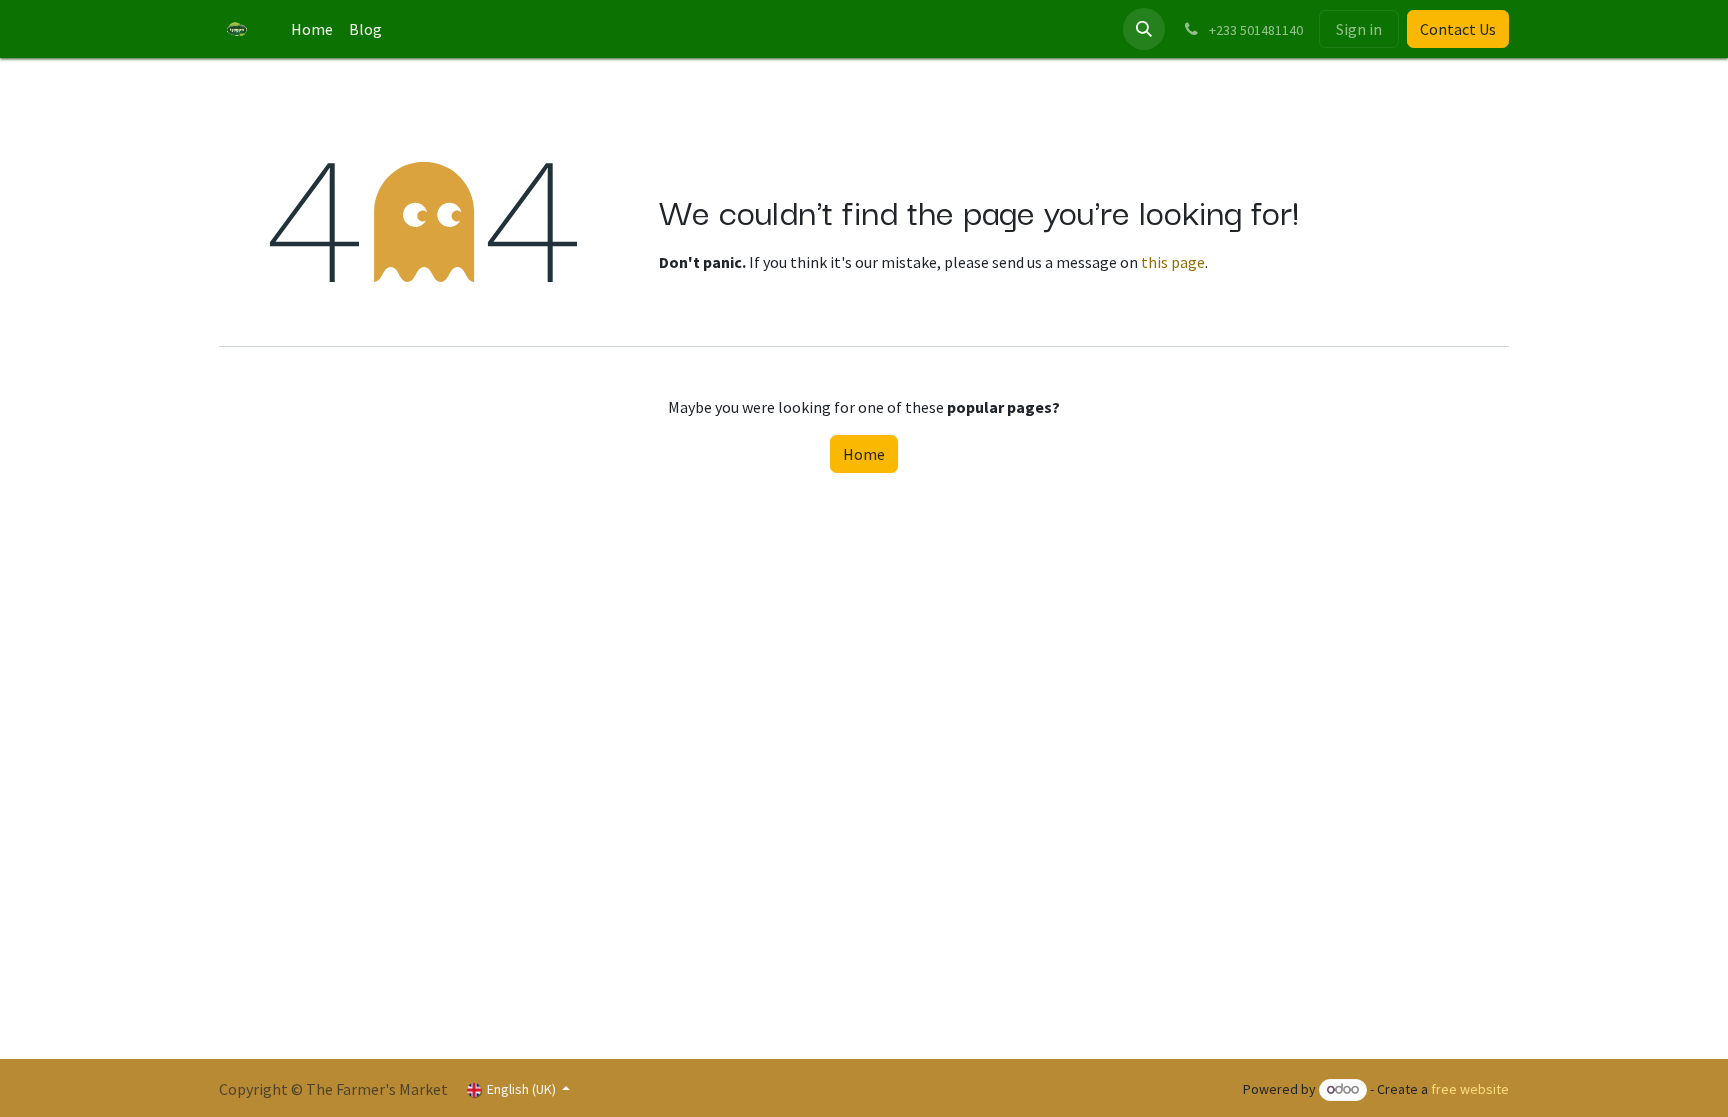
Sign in (1359, 29)
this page (1173, 262)
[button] (1144, 29)
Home (864, 454)
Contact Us (1458, 29)
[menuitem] (312, 29)
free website (1470, 1089)
